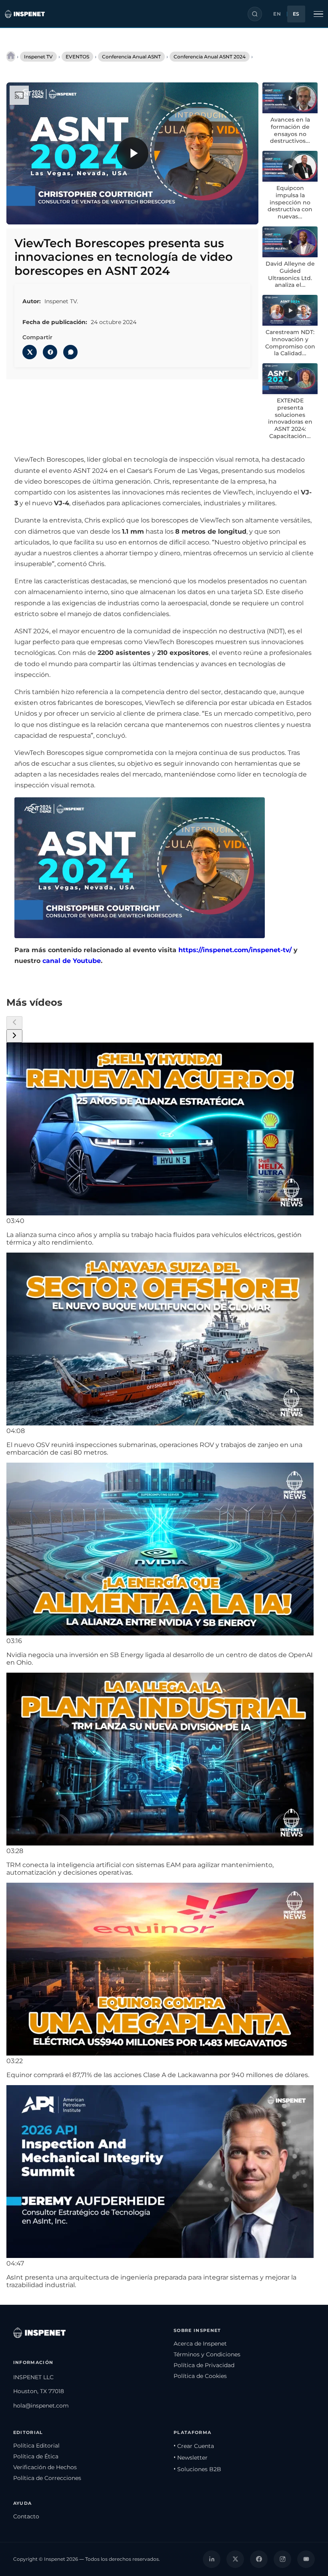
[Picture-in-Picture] (228, 213)
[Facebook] (259, 2559)
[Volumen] (36, 213)
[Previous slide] (14, 1023)
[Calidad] (212, 213)
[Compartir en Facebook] (50, 352)
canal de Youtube (72, 961)
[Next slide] (14, 1036)
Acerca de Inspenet (200, 2344)
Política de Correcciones (47, 2478)
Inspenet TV (38, 57)
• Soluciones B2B (197, 2469)
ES (296, 14)
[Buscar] (255, 14)
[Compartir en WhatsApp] (70, 352)
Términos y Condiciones (207, 2354)
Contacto (26, 2516)
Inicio (11, 56)
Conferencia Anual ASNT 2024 (210, 57)
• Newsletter (191, 2458)
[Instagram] (282, 2559)
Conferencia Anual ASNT (131, 57)
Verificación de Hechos (45, 2467)
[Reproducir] (132, 153)
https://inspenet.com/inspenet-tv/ (235, 950)
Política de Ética (36, 2456)
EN (277, 14)
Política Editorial (36, 2446)
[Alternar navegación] (318, 14)
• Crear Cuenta (194, 2446)
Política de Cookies (200, 2376)
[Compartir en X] (30, 352)
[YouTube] (306, 2559)
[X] (235, 2559)
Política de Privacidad (204, 2365)
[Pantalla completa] (245, 213)
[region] (132, 153)
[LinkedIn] (212, 2559)
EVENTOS (77, 57)
